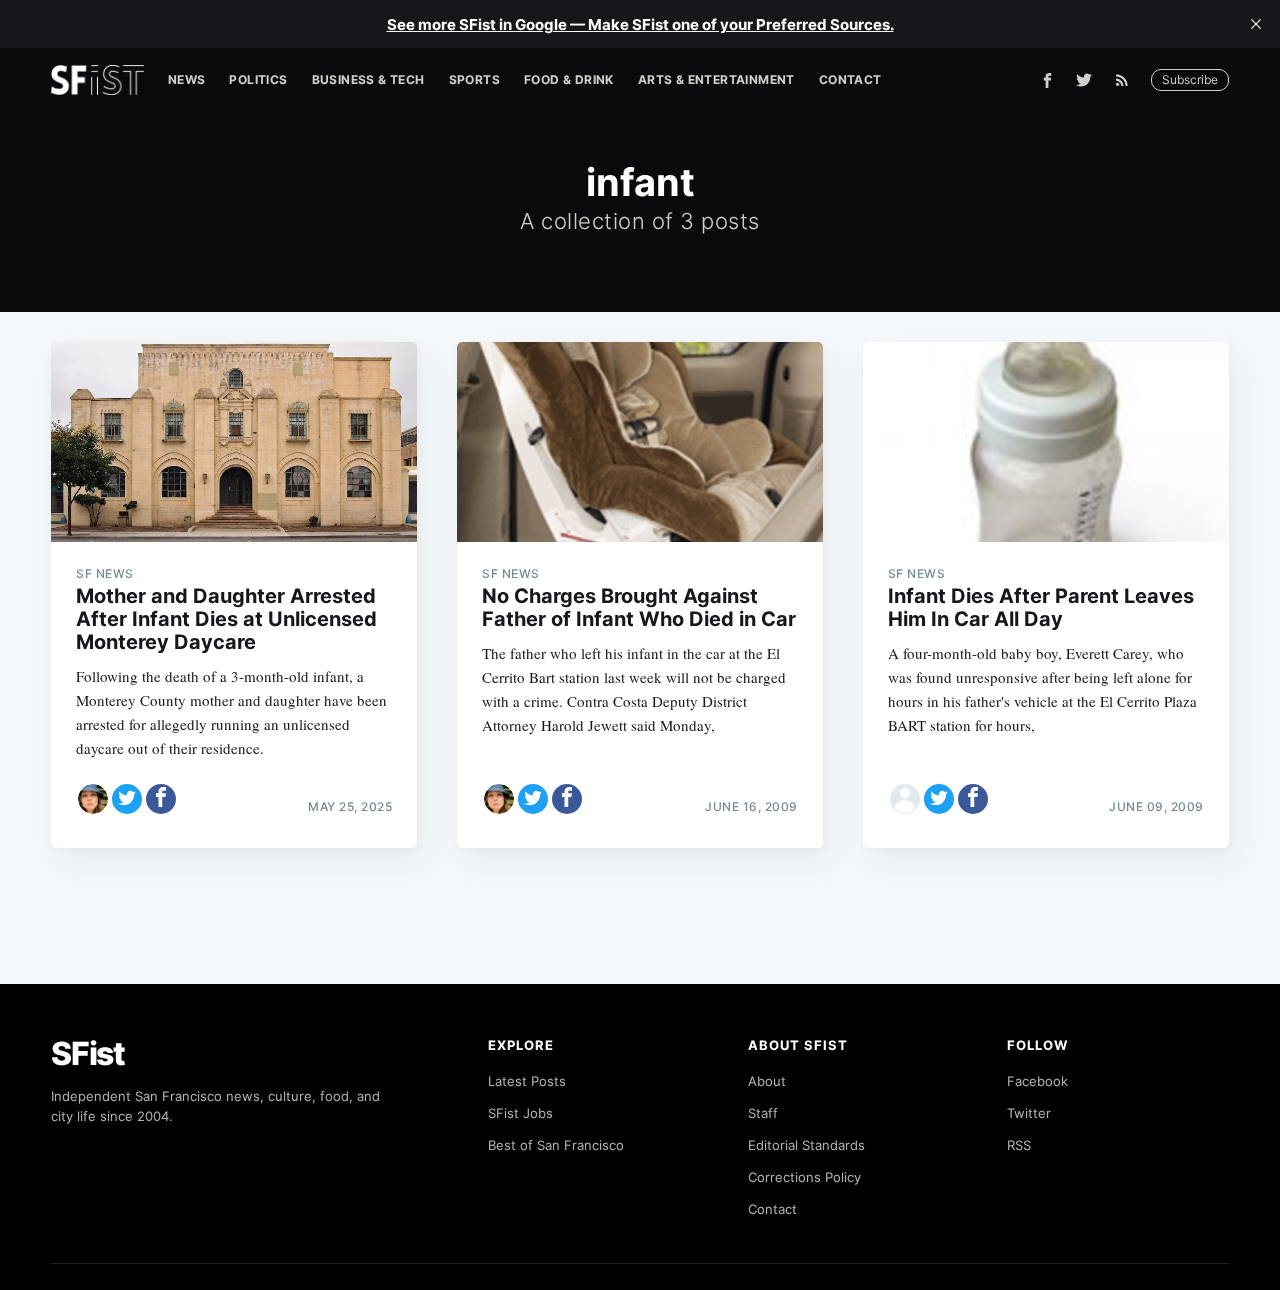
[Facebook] (1047, 80)
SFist (88, 1053)
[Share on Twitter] (127, 799)
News (187, 79)
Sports (474, 79)
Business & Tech (368, 79)
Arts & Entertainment (716, 79)
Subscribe (1190, 79)
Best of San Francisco (556, 1145)
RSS (1019, 1145)
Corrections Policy (804, 1177)
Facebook (1037, 1081)
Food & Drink (569, 79)
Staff (763, 1113)
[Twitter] (1084, 80)
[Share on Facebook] (161, 799)
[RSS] (1127, 80)
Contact (850, 79)
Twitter (1029, 1113)
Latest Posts (527, 1081)
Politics (258, 79)
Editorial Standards (806, 1145)
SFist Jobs (520, 1113)
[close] (1256, 24)
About (767, 1081)
